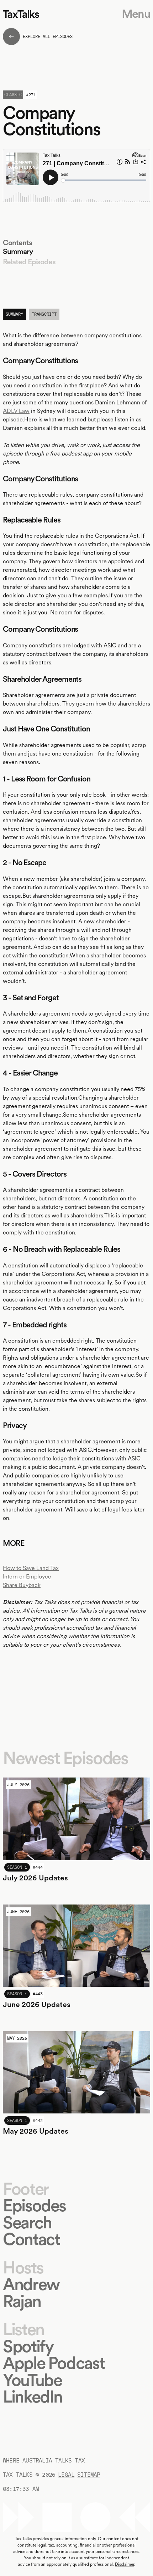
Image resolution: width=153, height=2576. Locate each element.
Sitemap (89, 2475)
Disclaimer (125, 2564)
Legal (66, 2475)
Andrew (31, 2284)
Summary (18, 251)
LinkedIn (33, 2397)
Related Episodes (29, 262)
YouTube (32, 2380)
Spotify (28, 2346)
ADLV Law (16, 411)
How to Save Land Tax (31, 1568)
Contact (31, 2239)
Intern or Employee (27, 1577)
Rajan (22, 2301)
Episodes (34, 2205)
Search (27, 2223)
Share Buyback (22, 1585)
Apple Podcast (54, 2363)
